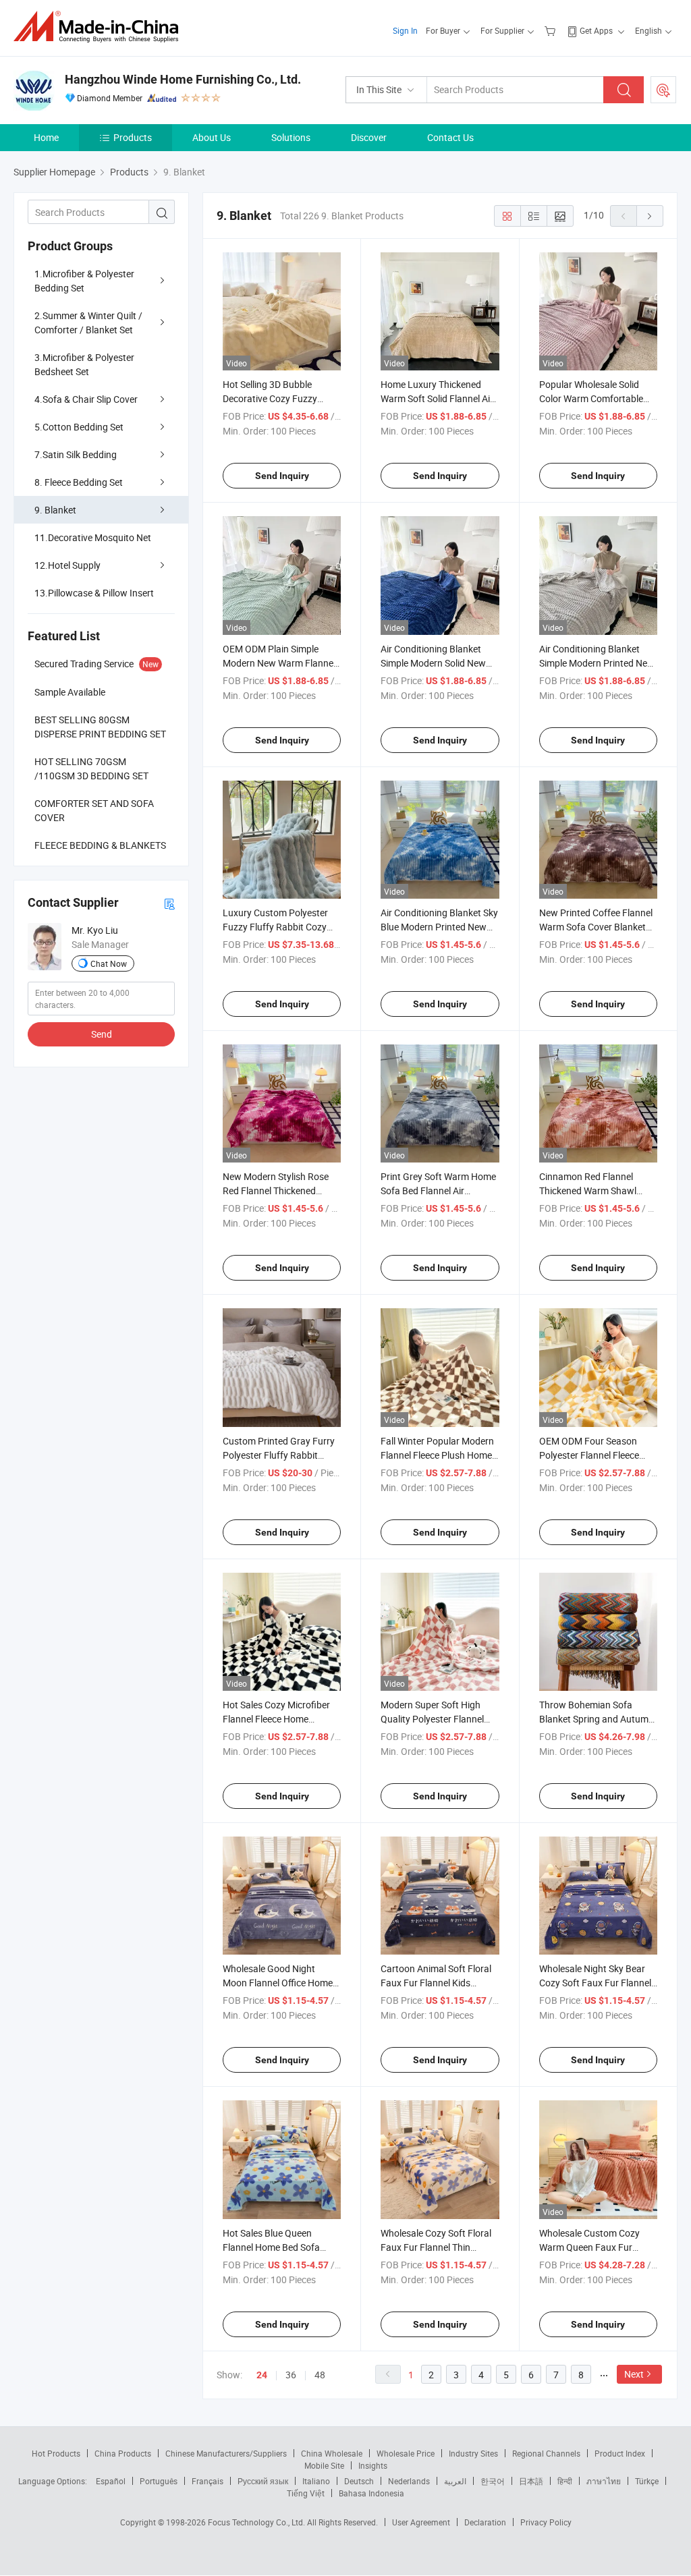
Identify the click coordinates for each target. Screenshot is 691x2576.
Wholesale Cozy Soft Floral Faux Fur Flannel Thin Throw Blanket (436, 2247)
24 (262, 2375)
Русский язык (263, 2481)
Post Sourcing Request (663, 90)
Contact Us (450, 137)
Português (159, 2481)
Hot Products (56, 2453)
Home (46, 137)
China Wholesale (332, 2453)
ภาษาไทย (604, 2481)
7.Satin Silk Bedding (76, 454)
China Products (123, 2453)
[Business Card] (169, 903)
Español (111, 2481)
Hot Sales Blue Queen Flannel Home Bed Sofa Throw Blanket (271, 2247)
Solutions (291, 137)
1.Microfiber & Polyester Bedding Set (84, 281)
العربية (455, 2481)
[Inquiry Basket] (552, 30)
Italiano (316, 2481)
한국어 (493, 2481)
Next (634, 2374)
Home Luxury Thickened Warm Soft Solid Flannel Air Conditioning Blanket (437, 398)
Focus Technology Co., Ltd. (257, 2522)
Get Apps (596, 30)
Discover (369, 137)
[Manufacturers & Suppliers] (100, 27)
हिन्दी (565, 2481)
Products (133, 137)
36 (291, 2375)
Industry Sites (473, 2453)
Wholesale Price (406, 2453)
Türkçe (647, 2481)
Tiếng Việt (306, 2493)
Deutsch (359, 2481)
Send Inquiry (282, 476)
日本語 (531, 2481)
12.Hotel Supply (67, 565)
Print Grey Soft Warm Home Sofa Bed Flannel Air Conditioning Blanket (438, 1191)
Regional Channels (546, 2453)
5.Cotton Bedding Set (79, 427)
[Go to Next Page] (650, 216)
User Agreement (421, 2522)
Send (102, 1034)
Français (208, 2481)
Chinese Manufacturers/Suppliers (226, 2453)
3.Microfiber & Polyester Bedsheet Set (84, 364)
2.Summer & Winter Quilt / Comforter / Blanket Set (88, 323)
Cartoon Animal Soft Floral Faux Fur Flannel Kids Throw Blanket (436, 1983)
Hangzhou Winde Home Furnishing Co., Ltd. (183, 79)
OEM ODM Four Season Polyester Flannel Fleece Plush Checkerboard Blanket (598, 1455)
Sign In (405, 30)
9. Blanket (55, 510)
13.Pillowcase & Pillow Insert (94, 593)
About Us (212, 137)
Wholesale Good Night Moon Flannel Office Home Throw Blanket (278, 1983)
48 (320, 2375)
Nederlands (409, 2481)
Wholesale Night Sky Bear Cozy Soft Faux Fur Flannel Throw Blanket (595, 1983)
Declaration (485, 2522)
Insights (373, 2465)
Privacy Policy (546, 2522)
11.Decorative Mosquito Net (93, 537)
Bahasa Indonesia (371, 2493)
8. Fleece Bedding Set (79, 482)
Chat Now (109, 963)
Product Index (620, 2453)
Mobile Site (324, 2465)
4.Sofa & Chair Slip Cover (86, 399)
